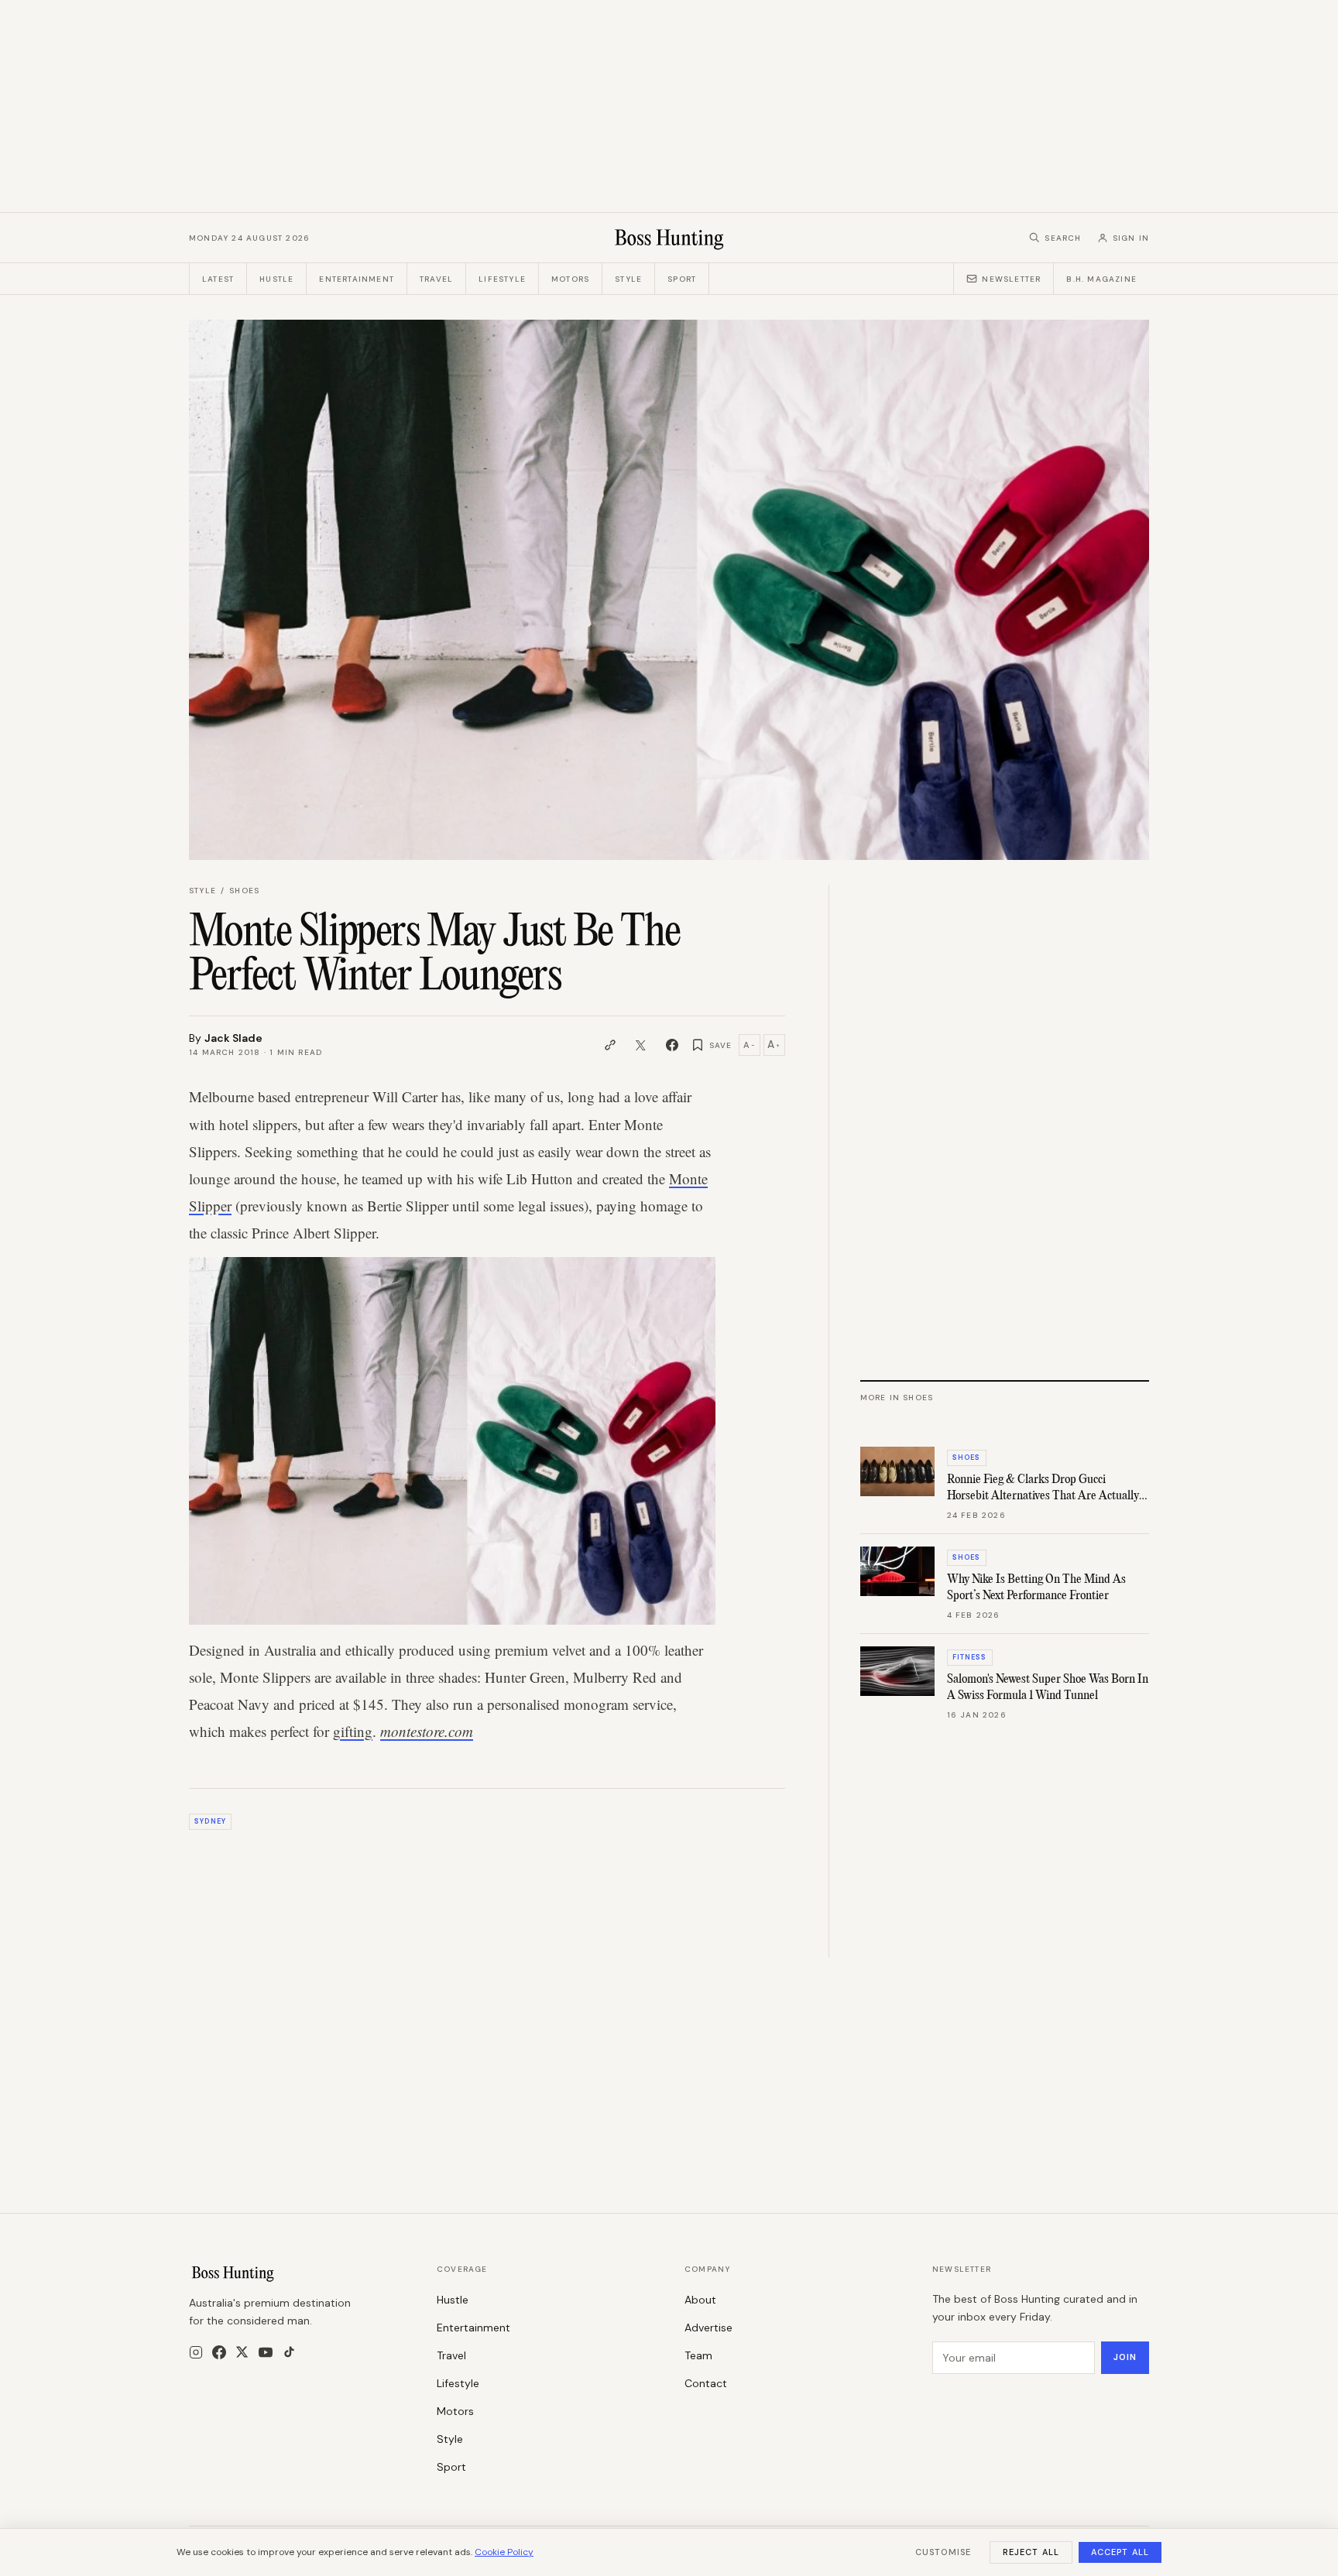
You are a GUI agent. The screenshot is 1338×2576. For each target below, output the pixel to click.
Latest (218, 279)
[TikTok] (289, 2352)
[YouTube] (266, 2352)
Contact (706, 2383)
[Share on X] (641, 1045)
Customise (943, 2552)
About (700, 2300)
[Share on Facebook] (672, 1045)
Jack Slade (233, 1038)
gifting (353, 1731)
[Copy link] (610, 1045)
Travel (436, 279)
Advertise (708, 2328)
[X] (242, 2352)
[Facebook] (219, 2352)
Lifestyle (502, 279)
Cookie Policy (504, 2552)
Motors (570, 279)
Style (628, 279)
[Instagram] (196, 2352)
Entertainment (357, 279)
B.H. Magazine (1101, 279)
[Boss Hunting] (669, 238)
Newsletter (1011, 279)
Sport (682, 279)
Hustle (276, 279)
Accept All (1120, 2552)
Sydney (210, 1821)
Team (698, 2355)
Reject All (1031, 2552)
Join (1125, 2357)
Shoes (244, 891)
